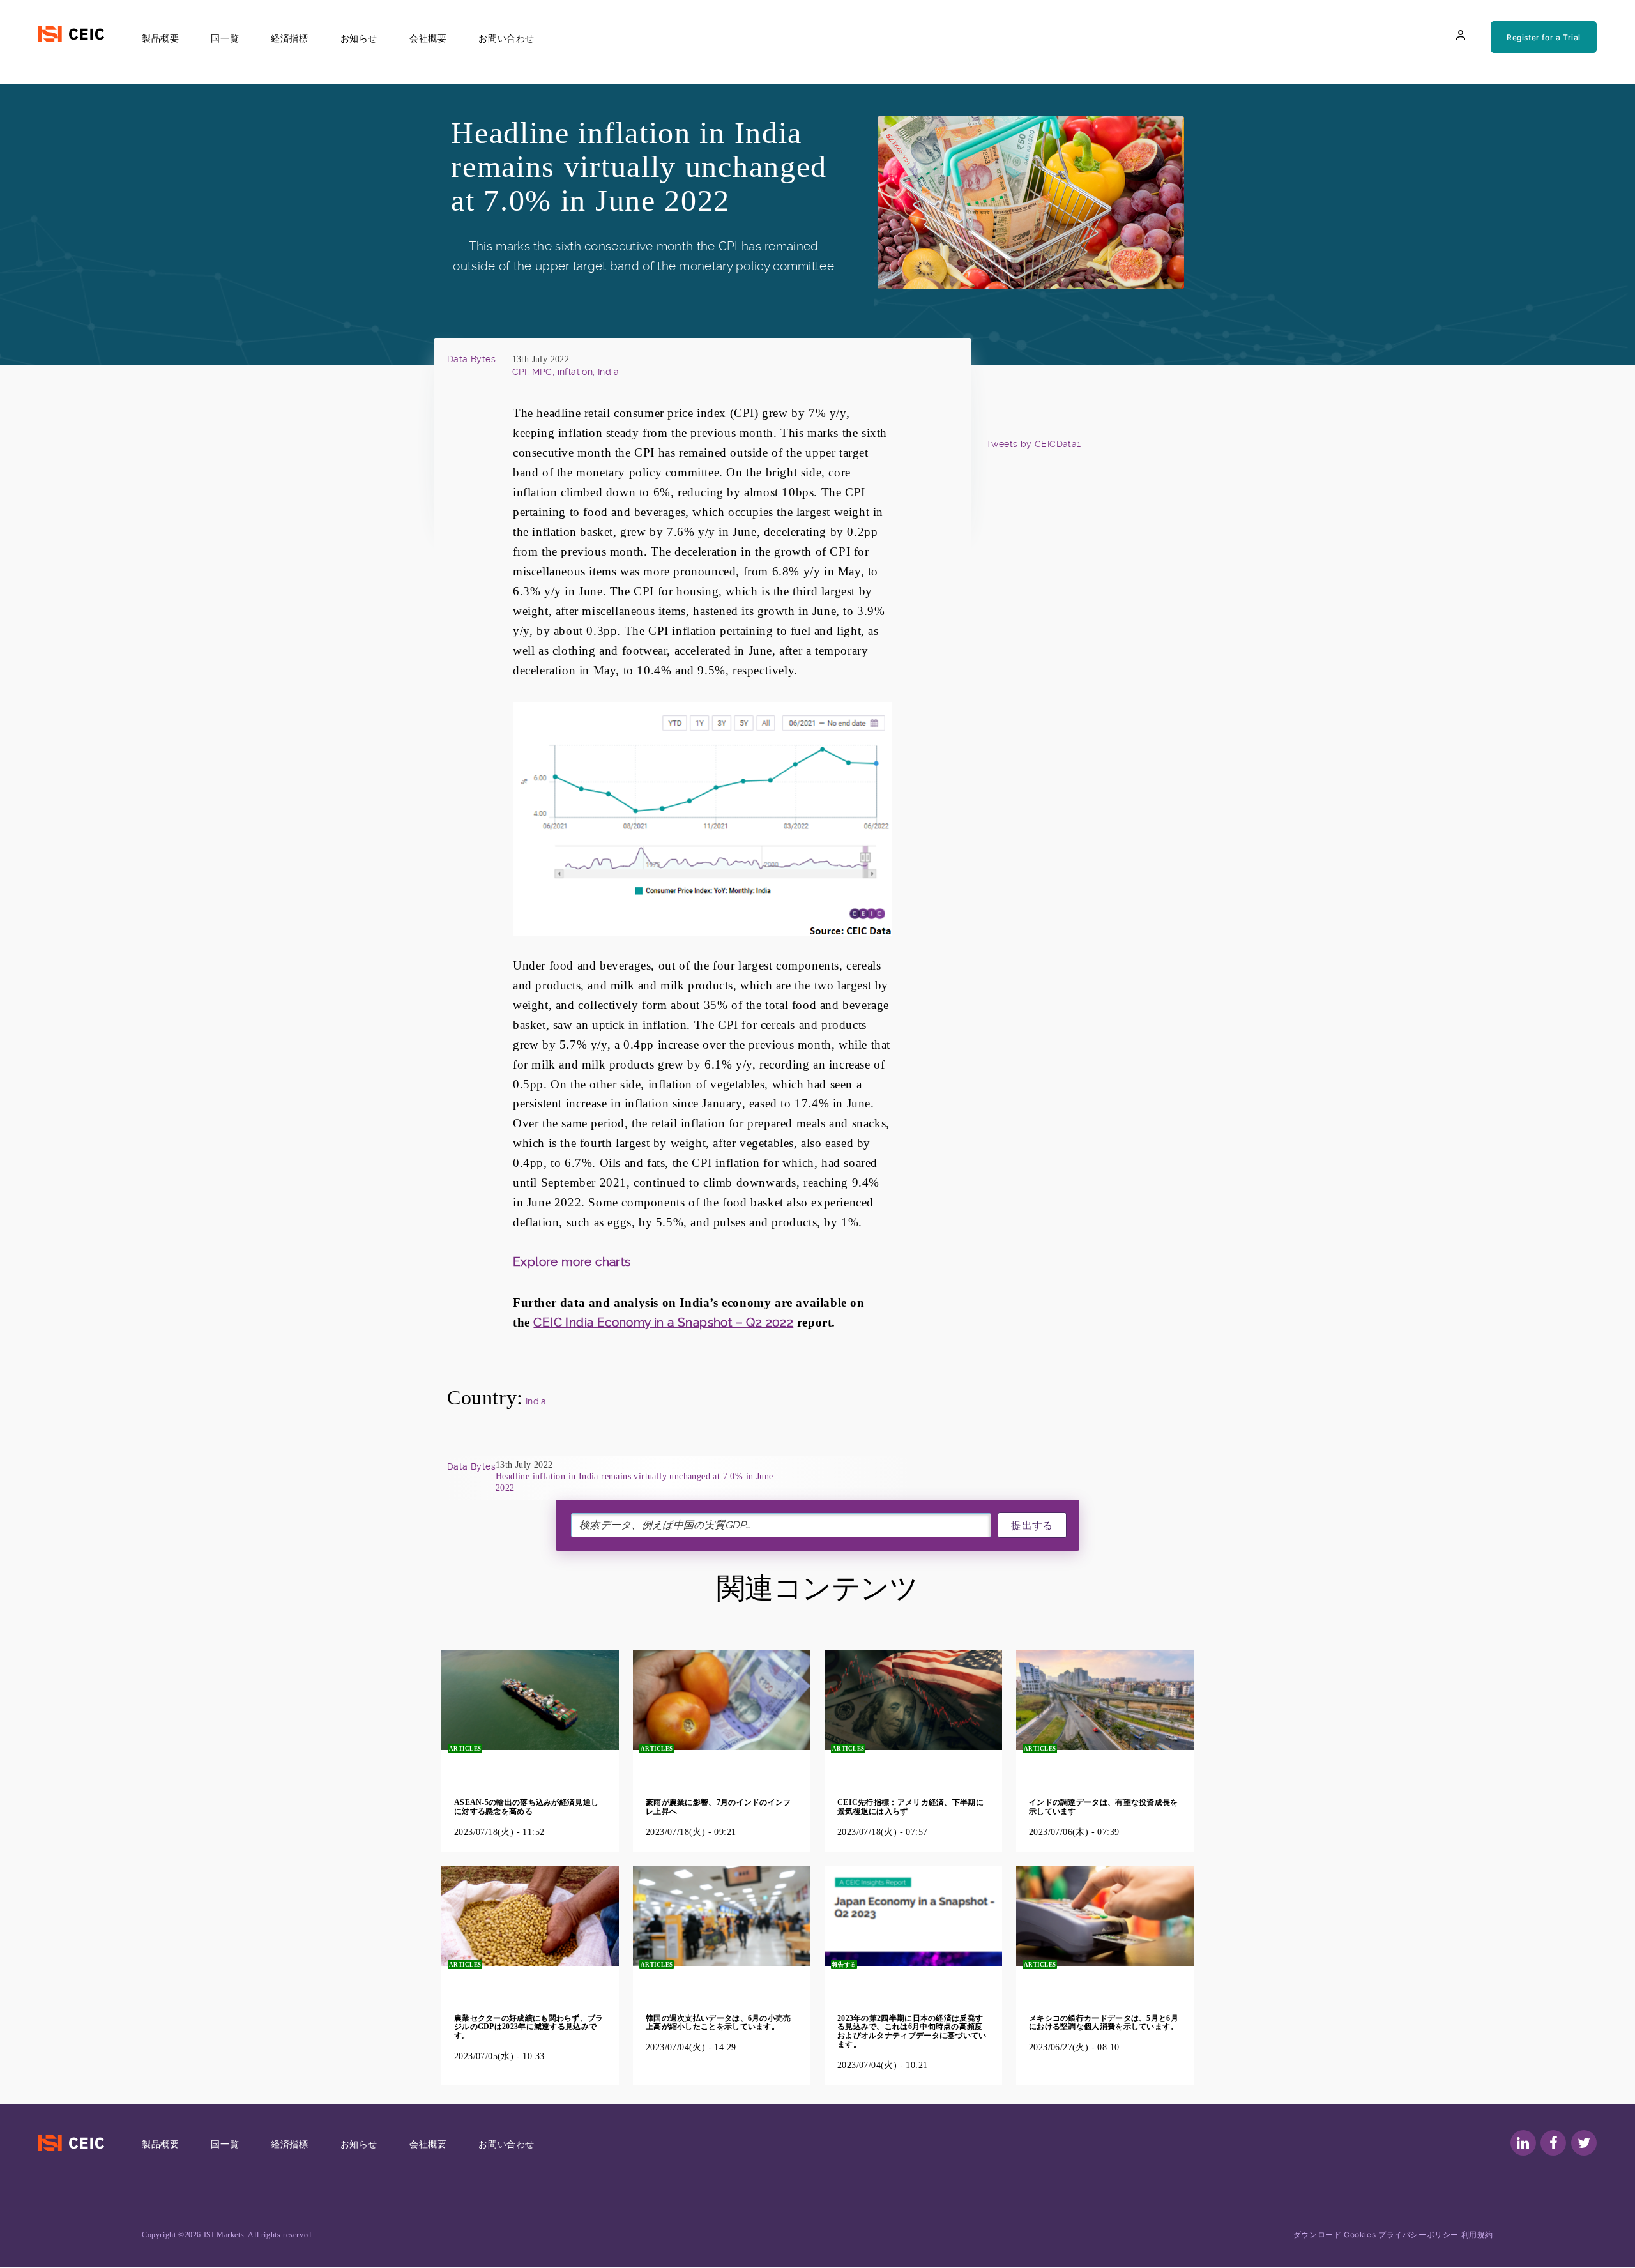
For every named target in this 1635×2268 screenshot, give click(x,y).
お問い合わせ (506, 38)
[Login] (1461, 35)
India (536, 1401)
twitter (1584, 2143)
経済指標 (289, 38)
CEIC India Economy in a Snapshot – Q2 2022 (663, 1322)
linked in (1523, 2143)
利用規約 (1477, 2234)
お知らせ (359, 38)
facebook (1553, 2143)
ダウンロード (1318, 2234)
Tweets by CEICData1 (1034, 444)
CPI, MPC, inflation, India (566, 372)
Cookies (1360, 2234)
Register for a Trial (1544, 37)
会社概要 (428, 38)
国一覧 (225, 38)
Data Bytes (471, 359)
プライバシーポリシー (1420, 2234)
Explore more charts (572, 1262)
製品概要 (160, 38)
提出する (1032, 1526)
